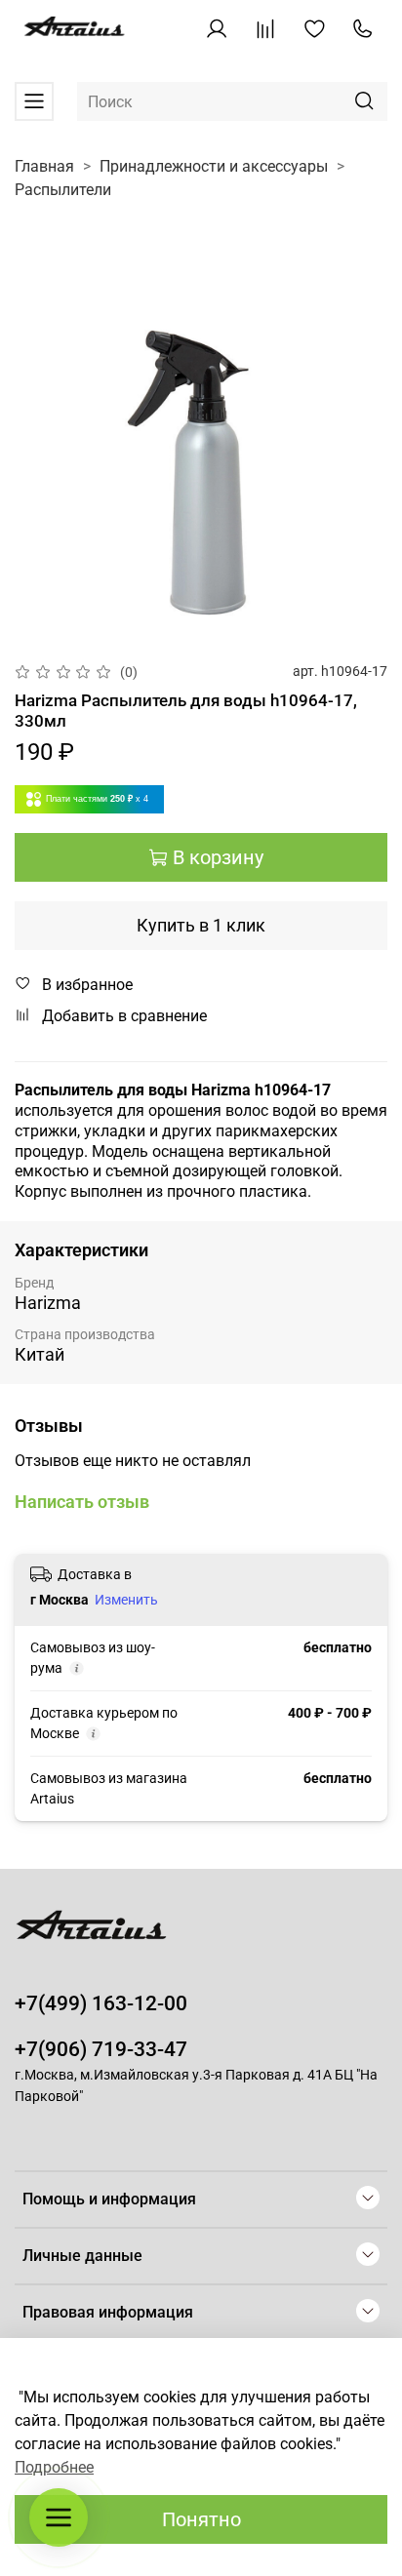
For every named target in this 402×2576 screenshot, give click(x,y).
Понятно (201, 2519)
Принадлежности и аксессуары (214, 166)
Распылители (63, 190)
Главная (44, 166)
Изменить (126, 1600)
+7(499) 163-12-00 (101, 2003)
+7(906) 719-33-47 (101, 2049)
